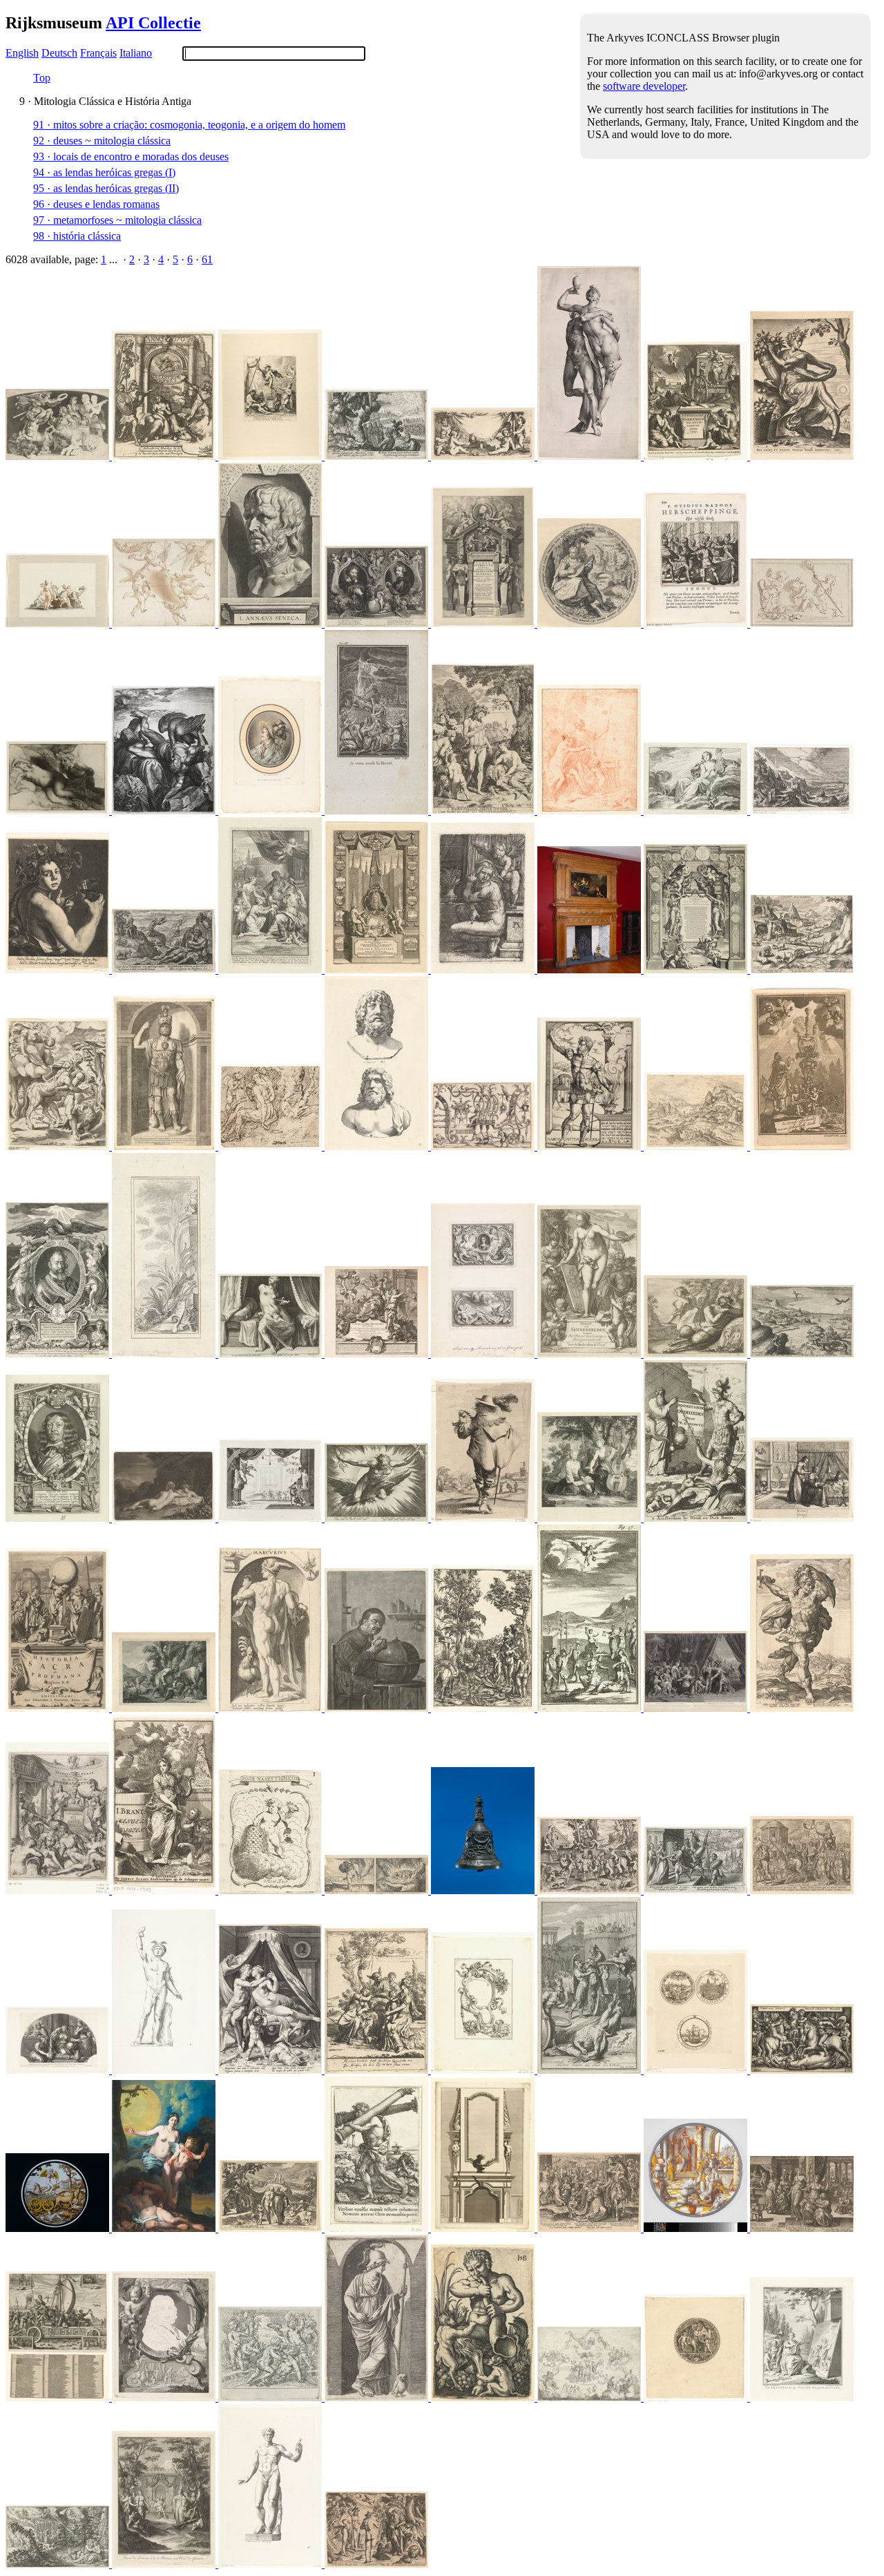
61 (207, 259)
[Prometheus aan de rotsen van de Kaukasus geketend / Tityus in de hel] (165, 811)
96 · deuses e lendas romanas (96, 204)
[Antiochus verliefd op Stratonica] (59, 2070)
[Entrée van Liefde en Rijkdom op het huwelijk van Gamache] (165, 2564)
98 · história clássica (77, 236)
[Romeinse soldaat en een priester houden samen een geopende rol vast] (697, 1518)
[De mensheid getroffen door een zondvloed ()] (271, 2228)
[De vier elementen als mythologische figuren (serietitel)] (378, 1518)
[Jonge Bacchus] (59, 970)
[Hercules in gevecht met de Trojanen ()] (802, 2070)
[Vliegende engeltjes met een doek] (165, 623)
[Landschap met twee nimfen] (165, 1518)
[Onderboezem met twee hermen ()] (484, 2228)
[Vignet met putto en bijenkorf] (271, 1890)
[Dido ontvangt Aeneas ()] (697, 1890)
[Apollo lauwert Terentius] (271, 970)
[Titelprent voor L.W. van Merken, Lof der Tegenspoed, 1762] (802, 2397)
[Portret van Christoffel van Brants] (378, 970)
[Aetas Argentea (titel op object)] (802, 970)
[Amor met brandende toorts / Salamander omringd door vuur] (378, 1890)
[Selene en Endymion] (165, 2228)
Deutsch (59, 53)
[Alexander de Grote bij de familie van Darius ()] (697, 1708)
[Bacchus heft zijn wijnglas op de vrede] (590, 1708)
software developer (644, 86)
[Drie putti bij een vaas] (802, 623)
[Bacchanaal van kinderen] (590, 1890)
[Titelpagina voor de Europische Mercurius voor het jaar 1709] (697, 456)
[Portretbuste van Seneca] (271, 623)
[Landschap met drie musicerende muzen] (590, 1518)
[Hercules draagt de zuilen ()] (378, 2228)
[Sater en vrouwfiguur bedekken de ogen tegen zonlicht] (697, 1354)
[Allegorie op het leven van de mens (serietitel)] (802, 2228)
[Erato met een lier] (165, 1890)
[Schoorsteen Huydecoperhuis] (590, 970)
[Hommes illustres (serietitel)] (59, 1518)
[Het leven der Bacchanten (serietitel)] (590, 2397)
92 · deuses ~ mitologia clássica (102, 141)
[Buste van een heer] (271, 811)
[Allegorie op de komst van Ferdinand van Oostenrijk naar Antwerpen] (484, 623)
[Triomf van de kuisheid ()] (802, 1890)
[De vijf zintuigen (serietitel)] (802, 1518)
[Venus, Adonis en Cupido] (590, 811)
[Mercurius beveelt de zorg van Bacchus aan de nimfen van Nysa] (378, 2070)
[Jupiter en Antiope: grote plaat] (59, 811)
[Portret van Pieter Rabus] (165, 2397)
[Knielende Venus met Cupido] (484, 970)
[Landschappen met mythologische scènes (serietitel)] (802, 1354)
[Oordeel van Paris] (484, 1708)
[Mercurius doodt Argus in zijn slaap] (165, 1708)
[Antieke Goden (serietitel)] (271, 1708)
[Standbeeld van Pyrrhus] (165, 1146)
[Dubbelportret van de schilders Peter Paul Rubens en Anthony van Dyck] (378, 623)
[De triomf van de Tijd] (59, 2228)
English (22, 53)
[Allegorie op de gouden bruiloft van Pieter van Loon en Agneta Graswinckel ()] (697, 970)
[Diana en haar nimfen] (59, 623)
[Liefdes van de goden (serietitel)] (271, 2070)
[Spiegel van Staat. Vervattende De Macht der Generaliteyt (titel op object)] (59, 1890)
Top (42, 78)
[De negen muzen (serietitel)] (590, 623)
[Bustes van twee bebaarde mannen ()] (378, 1146)
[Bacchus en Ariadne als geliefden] (59, 2564)
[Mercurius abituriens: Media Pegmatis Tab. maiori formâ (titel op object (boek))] (271, 456)
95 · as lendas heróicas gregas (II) (106, 188)
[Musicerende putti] (484, 456)
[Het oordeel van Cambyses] (697, 2228)
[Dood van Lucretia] (271, 1354)
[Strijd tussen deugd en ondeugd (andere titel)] (271, 2397)
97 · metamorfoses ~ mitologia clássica (117, 220)
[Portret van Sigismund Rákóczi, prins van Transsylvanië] (59, 1354)
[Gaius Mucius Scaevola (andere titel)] (590, 1146)
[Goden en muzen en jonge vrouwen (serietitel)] (378, 2397)
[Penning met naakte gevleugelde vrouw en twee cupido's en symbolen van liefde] (697, 2397)
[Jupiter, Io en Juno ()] (59, 1146)
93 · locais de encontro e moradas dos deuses (131, 156)
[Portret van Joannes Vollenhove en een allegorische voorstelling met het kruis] (484, 1354)
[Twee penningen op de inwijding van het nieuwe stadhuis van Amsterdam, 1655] (697, 2070)
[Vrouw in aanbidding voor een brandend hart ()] (802, 1146)
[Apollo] (697, 811)
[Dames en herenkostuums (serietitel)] (484, 1518)
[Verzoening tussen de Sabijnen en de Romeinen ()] (590, 2228)
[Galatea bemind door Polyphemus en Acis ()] (165, 970)
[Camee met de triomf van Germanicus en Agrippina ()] (59, 456)
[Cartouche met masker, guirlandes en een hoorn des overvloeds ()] (484, 2070)
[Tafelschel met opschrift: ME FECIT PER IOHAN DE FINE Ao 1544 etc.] (484, 1890)
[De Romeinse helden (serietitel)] (802, 1708)
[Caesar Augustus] (271, 2564)
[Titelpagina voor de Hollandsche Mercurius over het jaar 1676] (165, 456)
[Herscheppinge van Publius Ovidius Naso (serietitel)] (697, 623)
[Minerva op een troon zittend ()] (378, 1354)
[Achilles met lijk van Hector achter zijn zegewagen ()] (590, 2070)
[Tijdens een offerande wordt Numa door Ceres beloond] (378, 811)
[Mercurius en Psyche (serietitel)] (590, 456)
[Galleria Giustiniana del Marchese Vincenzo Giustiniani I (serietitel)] (165, 2070)
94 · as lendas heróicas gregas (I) (104, 172)
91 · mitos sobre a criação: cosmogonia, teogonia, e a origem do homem (189, 125)
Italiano (136, 53)
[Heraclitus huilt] (378, 1708)
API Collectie (153, 23)
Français (98, 53)
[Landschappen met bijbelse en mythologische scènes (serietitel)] (697, 1146)
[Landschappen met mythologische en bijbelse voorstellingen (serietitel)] (802, 811)
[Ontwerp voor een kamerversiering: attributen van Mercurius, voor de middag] (165, 1354)
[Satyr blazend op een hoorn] (484, 2397)
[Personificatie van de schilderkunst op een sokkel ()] (590, 1354)
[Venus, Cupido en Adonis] (271, 1146)
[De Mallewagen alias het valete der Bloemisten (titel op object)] (59, 2397)
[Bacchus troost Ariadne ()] (484, 811)
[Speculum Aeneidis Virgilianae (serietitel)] (378, 456)
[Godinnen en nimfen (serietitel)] (802, 456)
